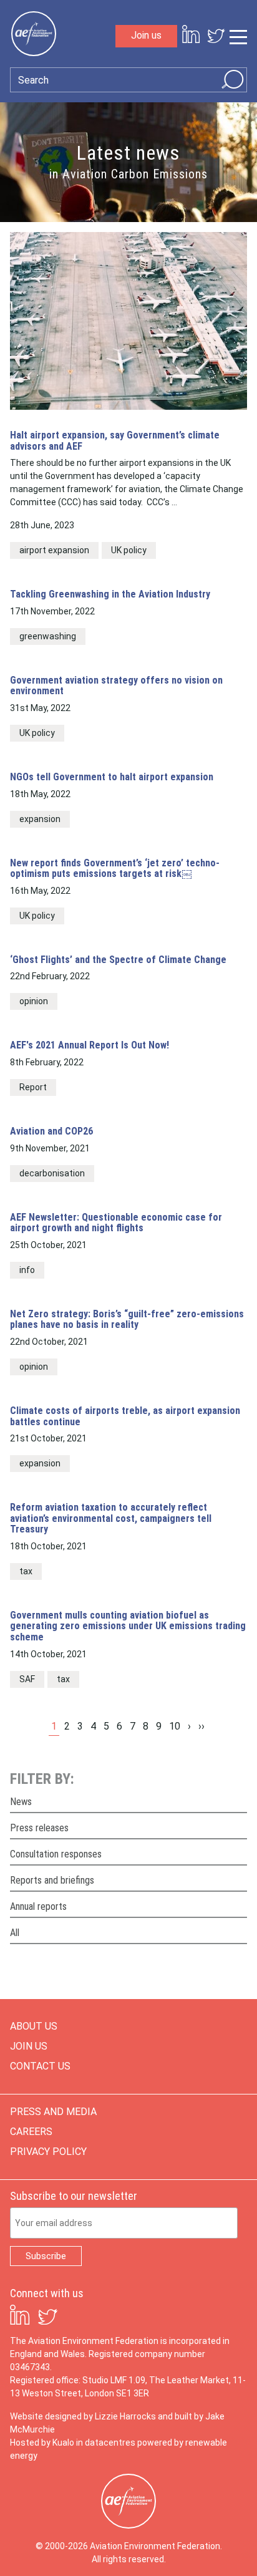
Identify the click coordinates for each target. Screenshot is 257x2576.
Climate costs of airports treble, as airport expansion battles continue (125, 1416)
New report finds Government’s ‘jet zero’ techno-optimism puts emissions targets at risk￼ (115, 869)
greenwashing (48, 636)
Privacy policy (48, 2152)
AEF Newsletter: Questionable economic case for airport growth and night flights (116, 1223)
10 (175, 1726)
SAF (27, 1679)
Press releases (39, 1828)
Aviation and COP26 (51, 1131)
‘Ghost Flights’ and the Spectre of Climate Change (118, 960)
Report (33, 1087)
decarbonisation (52, 1173)
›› (201, 1726)
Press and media (53, 2112)
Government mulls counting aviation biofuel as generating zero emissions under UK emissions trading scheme (128, 1626)
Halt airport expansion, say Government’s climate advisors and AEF (115, 441)
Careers (31, 2132)
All (15, 1933)
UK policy (129, 550)
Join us (146, 35)
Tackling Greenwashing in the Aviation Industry (110, 594)
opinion (34, 1001)
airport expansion (54, 550)
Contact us (40, 2066)
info (27, 1270)
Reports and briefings (52, 1880)
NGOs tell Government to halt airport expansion (112, 777)
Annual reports (38, 1906)
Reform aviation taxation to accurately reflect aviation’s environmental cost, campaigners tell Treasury (111, 1518)
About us (34, 2026)
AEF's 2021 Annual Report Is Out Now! (90, 1045)
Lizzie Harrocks (125, 2416)
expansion (40, 819)
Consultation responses (56, 1854)
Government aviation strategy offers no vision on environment (116, 686)
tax (26, 1571)
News (21, 1802)
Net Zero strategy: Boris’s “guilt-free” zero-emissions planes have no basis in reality (127, 1319)
